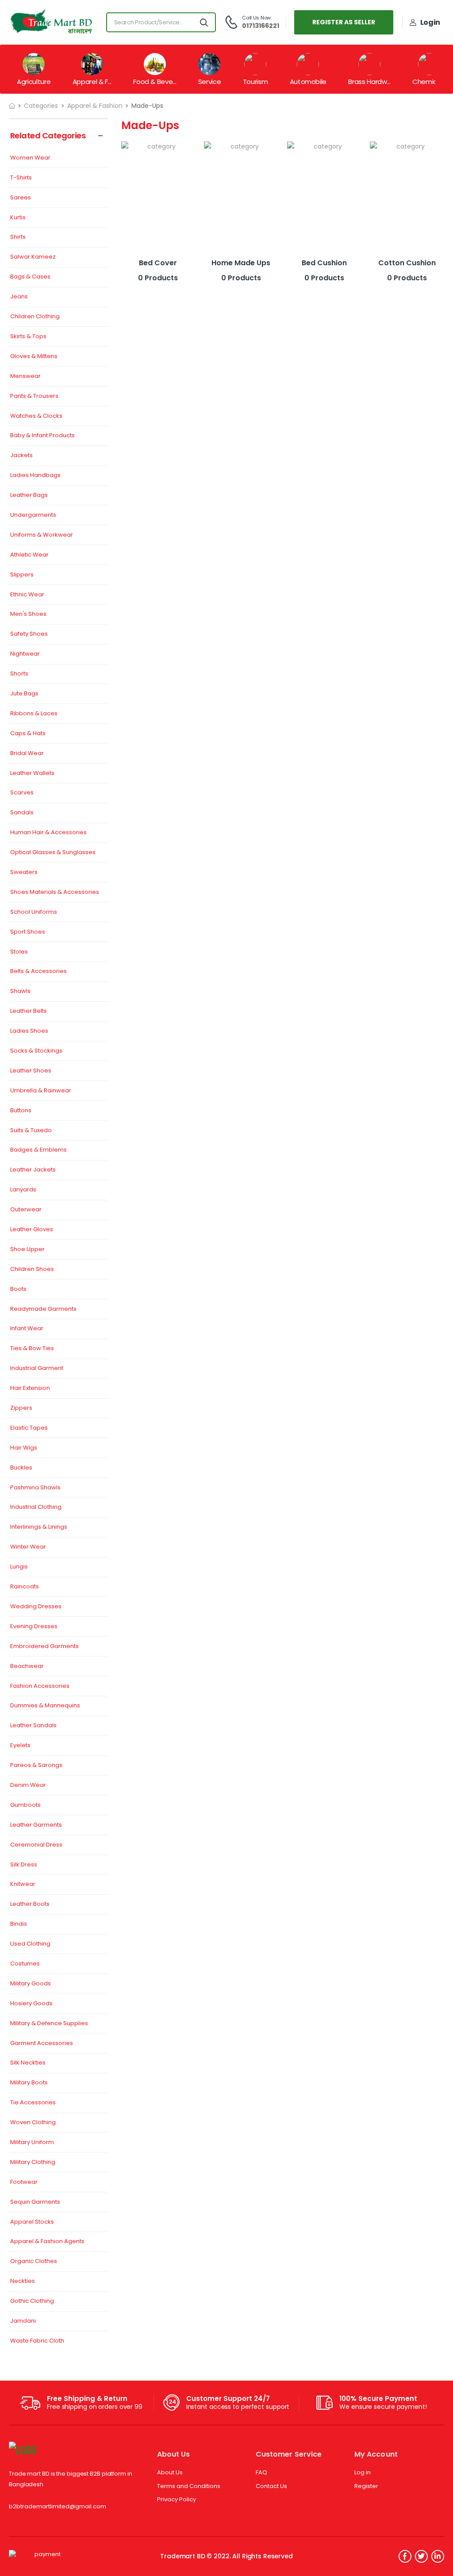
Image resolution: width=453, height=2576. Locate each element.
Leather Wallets (32, 773)
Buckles (21, 1468)
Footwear (24, 2182)
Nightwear (25, 654)
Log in (363, 2472)
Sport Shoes (28, 932)
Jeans (19, 297)
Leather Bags (29, 495)
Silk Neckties (28, 2063)
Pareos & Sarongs (36, 1765)
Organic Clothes (34, 2261)
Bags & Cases (30, 277)
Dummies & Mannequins (45, 1706)
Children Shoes (32, 1269)
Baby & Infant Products (42, 436)
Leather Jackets (33, 1170)
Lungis (19, 1567)
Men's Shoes (28, 614)
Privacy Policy (177, 2499)
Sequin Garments (35, 2202)
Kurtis (18, 218)
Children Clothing (35, 317)
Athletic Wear (29, 555)
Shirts (18, 237)
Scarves (22, 793)
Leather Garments (36, 1825)
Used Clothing (30, 1944)
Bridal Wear (27, 754)
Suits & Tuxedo (31, 1131)
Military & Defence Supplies (49, 2024)
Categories (41, 106)
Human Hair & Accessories (48, 833)
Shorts (19, 674)
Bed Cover (158, 263)
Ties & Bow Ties (32, 1349)
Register (366, 2486)
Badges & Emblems (38, 1150)
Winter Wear (28, 1547)
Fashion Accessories (40, 1686)
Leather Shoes (31, 1071)
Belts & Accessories (38, 971)
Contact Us (271, 2486)
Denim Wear (28, 1785)
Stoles (19, 952)
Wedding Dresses (36, 1607)
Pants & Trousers (34, 396)
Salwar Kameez (33, 257)
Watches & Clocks (36, 416)
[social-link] (405, 2556)
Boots (18, 1289)
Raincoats (25, 1587)
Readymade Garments (43, 1309)
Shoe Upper (27, 1250)
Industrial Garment (37, 1368)
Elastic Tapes (29, 1428)
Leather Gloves (32, 1230)
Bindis (19, 1924)
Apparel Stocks (32, 2222)
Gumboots (25, 1805)
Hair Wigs (24, 1448)
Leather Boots (30, 1904)
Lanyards (23, 1190)
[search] (204, 22)
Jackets (21, 456)
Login (430, 22)
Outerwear (26, 1210)
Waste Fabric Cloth (37, 2341)
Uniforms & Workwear (42, 535)
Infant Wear (27, 1329)
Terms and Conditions (189, 2486)
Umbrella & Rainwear (41, 1091)
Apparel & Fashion (95, 106)
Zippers (21, 1408)
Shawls (20, 991)
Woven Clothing (33, 2123)
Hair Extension (30, 1388)
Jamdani (23, 2321)
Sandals (22, 813)
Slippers (22, 575)
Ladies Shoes (29, 1031)
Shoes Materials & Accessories (55, 892)
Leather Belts (29, 1011)
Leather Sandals (33, 1726)
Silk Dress (24, 1865)
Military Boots (29, 2083)
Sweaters (24, 872)
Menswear (25, 376)
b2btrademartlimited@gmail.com (58, 2506)
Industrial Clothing (36, 1507)
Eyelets (20, 1746)
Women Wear (30, 158)
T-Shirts (21, 178)
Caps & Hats (28, 734)
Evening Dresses (34, 1627)
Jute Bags (24, 694)
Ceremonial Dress (36, 1845)
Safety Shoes (29, 634)
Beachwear (27, 1666)
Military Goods (31, 1984)
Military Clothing (33, 2162)
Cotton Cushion (407, 263)
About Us (170, 2472)
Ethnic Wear (27, 595)
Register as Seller (344, 22)
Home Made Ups (241, 263)
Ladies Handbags (35, 475)
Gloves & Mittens (34, 357)
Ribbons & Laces (34, 714)
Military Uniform (32, 2143)
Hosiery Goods (31, 2004)
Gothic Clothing (32, 2301)
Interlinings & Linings (39, 1527)
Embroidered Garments (44, 1647)
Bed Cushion (324, 263)
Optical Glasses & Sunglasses (53, 853)
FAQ (261, 2472)
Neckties (23, 2281)
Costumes (25, 1964)
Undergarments (33, 515)
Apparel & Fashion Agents (47, 2242)
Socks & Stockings (36, 1051)
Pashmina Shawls (35, 1488)
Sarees (21, 198)
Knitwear (23, 1884)
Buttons (21, 1111)
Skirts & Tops (28, 337)
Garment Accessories (42, 2044)
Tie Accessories (33, 2103)
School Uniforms (34, 912)
